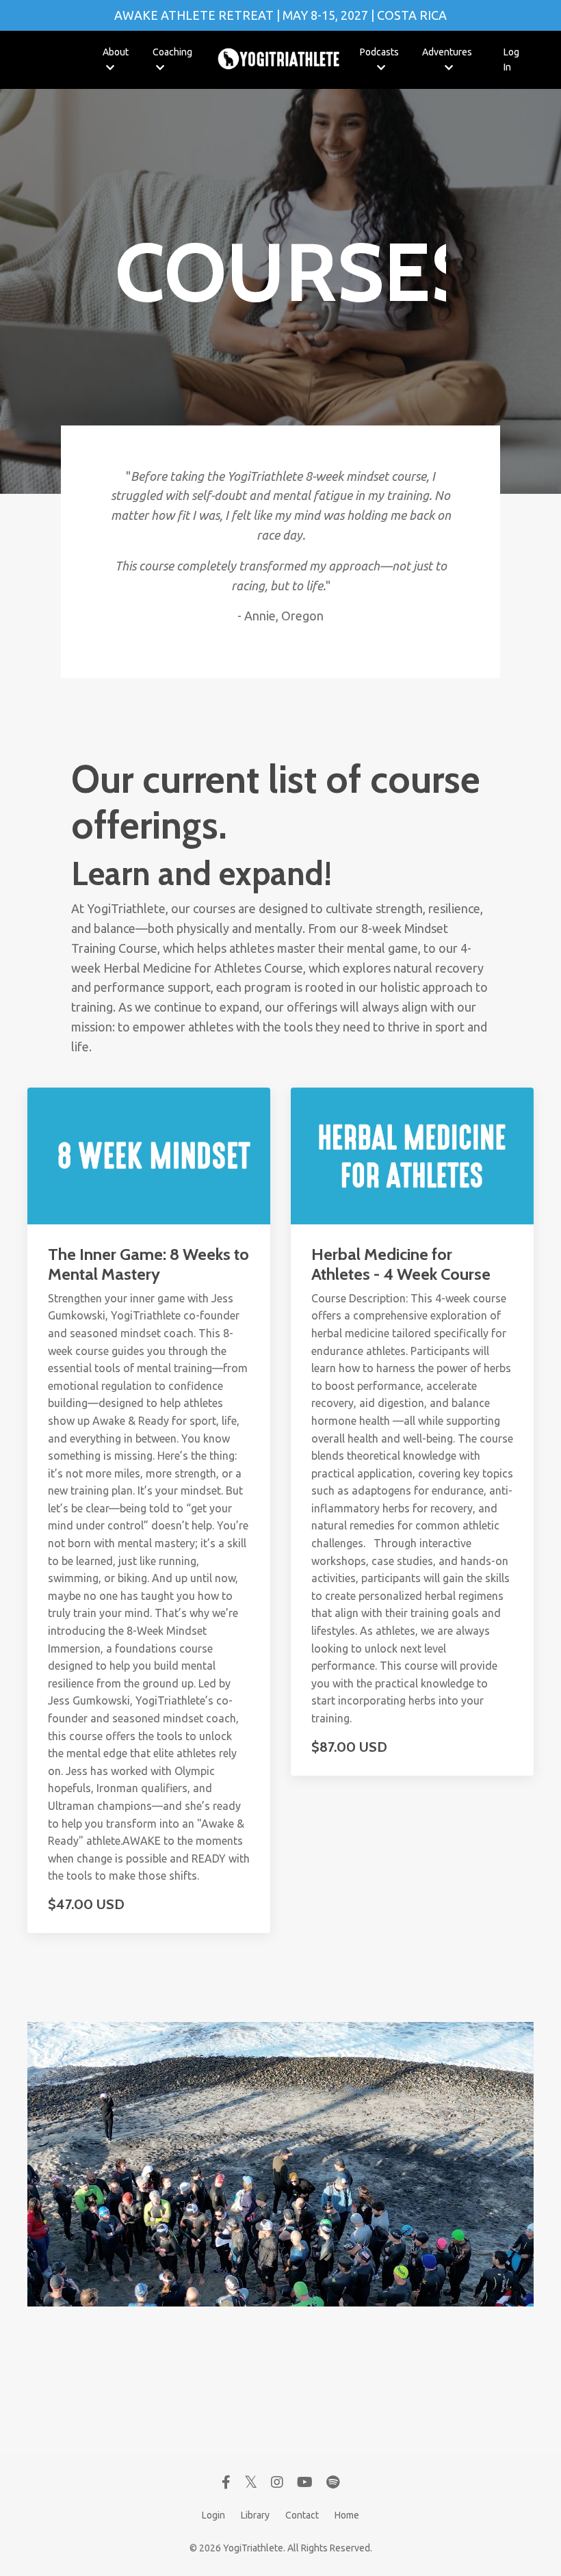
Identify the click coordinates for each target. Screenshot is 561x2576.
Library (255, 2515)
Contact (302, 2515)
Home (347, 2515)
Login (213, 2515)
